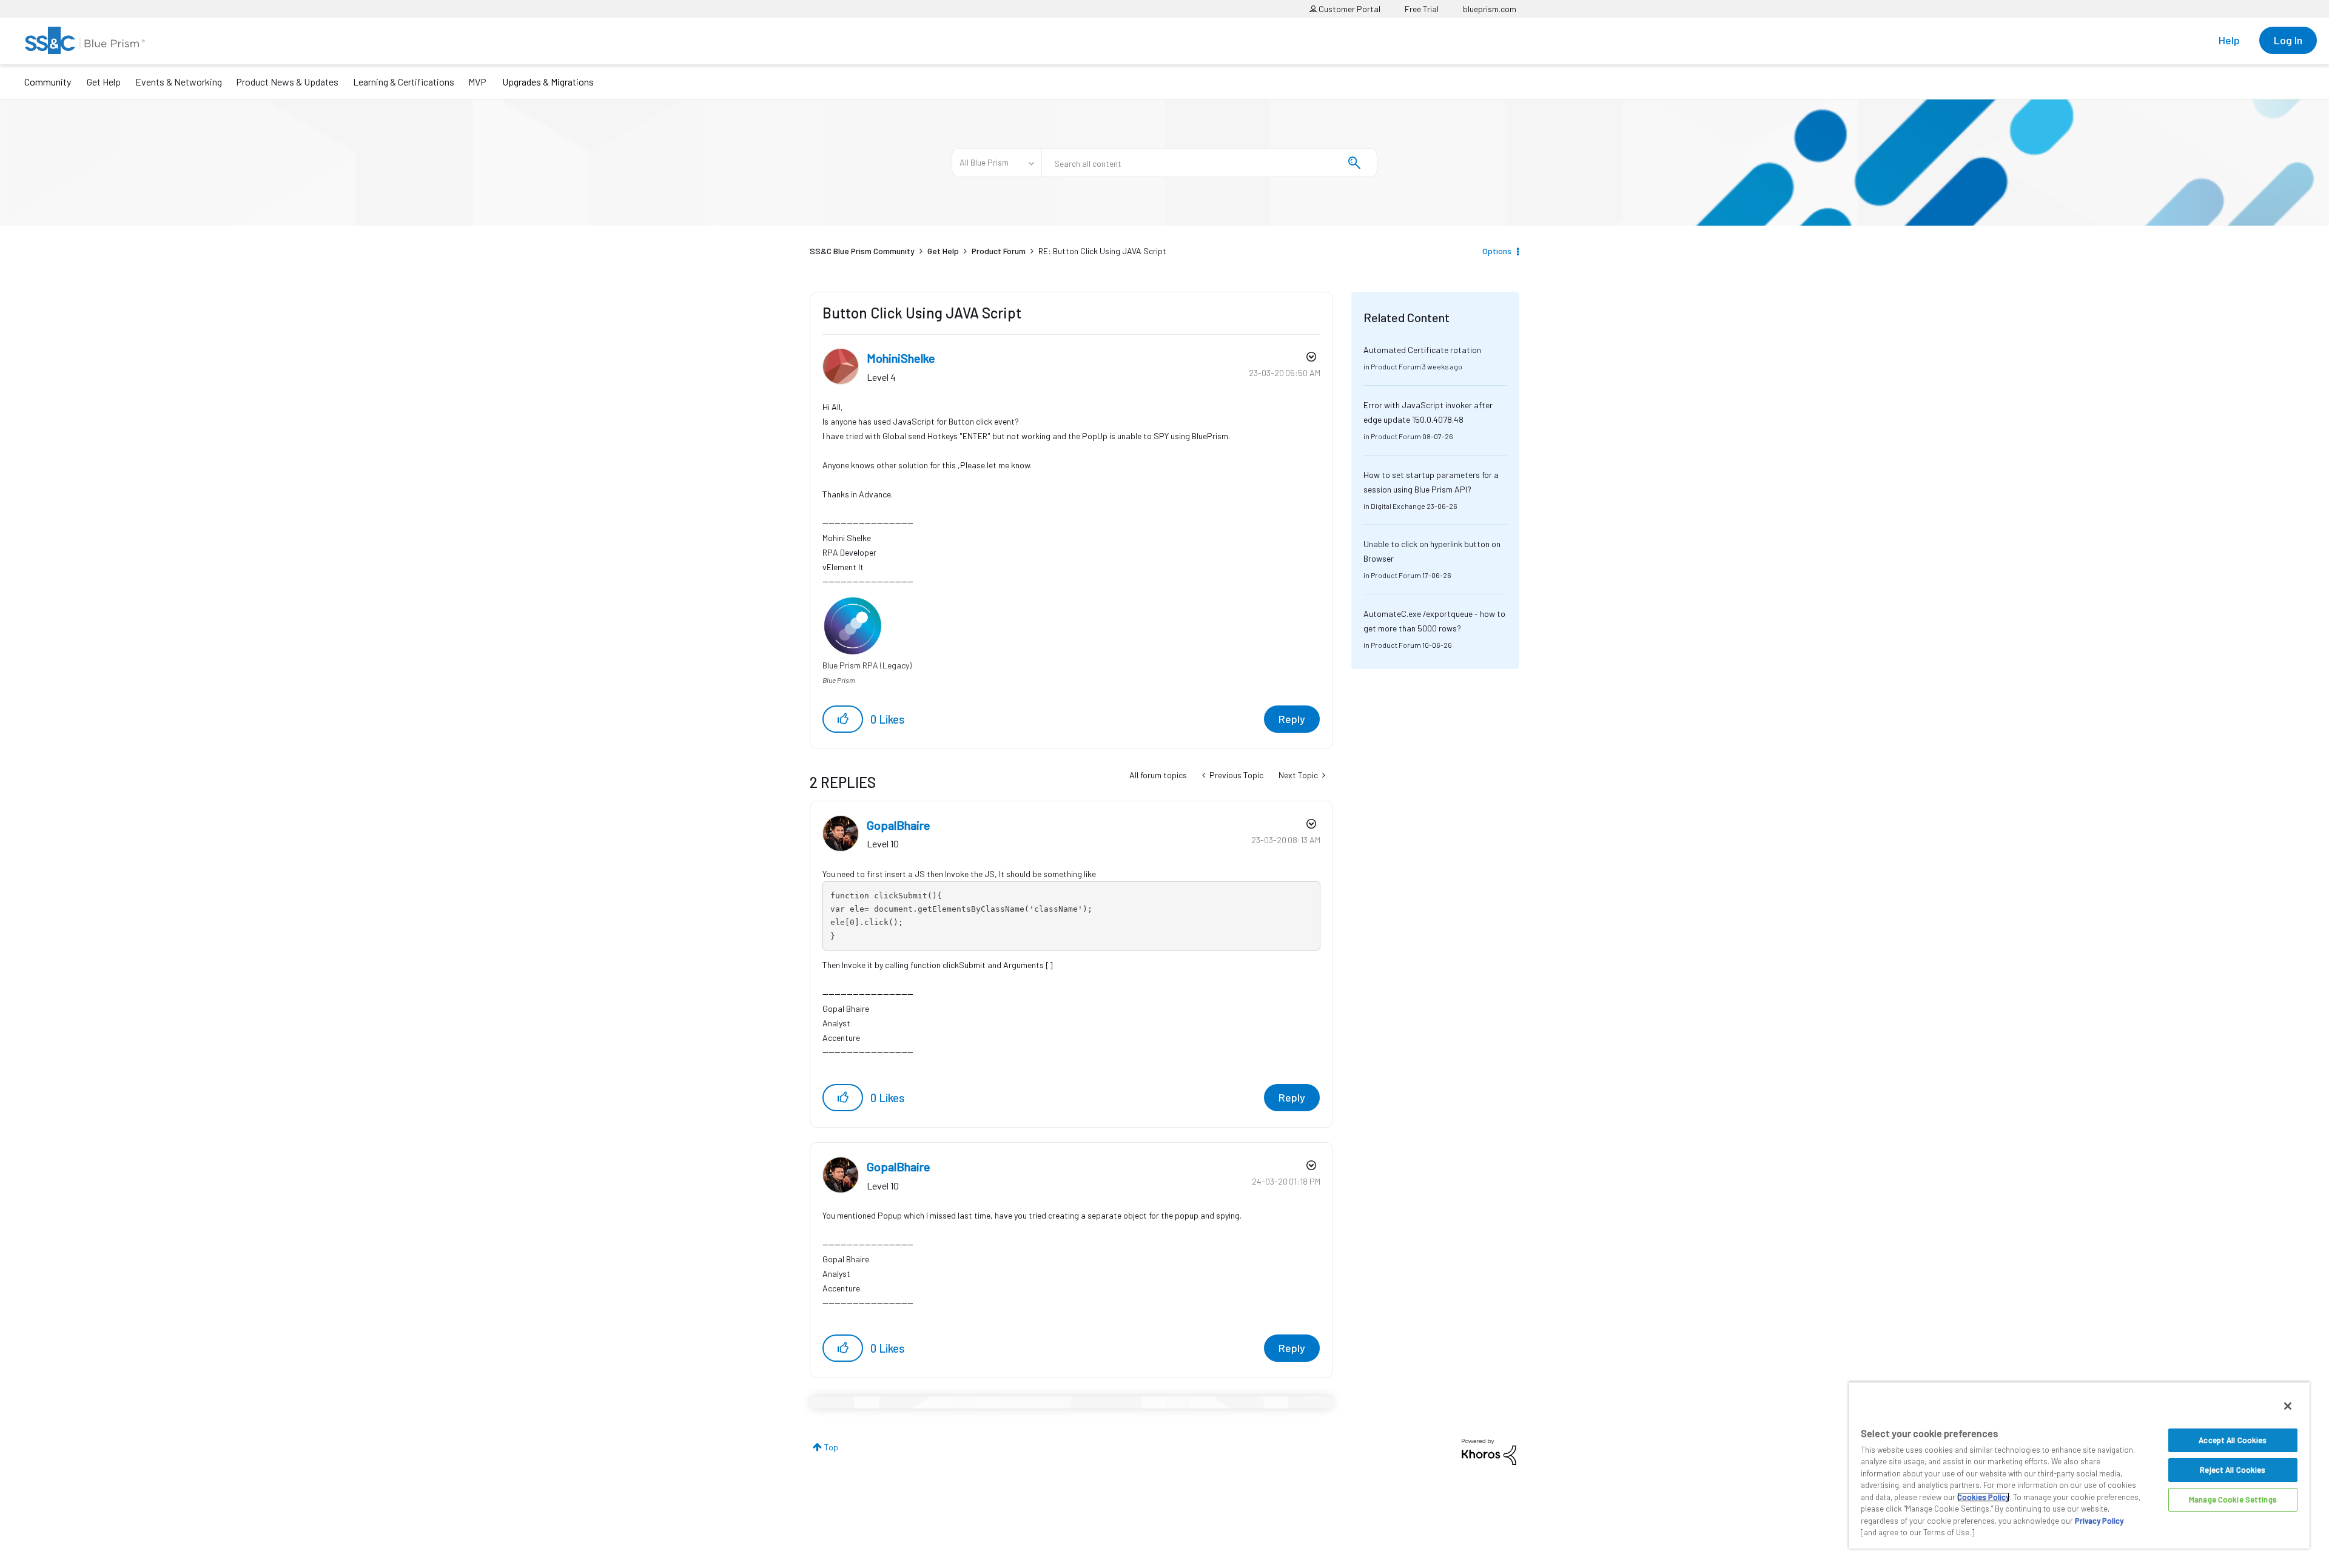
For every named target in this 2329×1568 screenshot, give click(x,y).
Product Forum (999, 251)
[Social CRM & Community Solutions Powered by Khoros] (1489, 1451)
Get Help (104, 82)
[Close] (2288, 1406)
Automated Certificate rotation (1422, 350)
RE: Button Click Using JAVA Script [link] (1102, 251)
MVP (477, 82)
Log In (2288, 40)
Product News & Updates (287, 82)
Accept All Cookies (2233, 1440)
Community (48, 82)
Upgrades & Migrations (548, 82)
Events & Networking (179, 82)
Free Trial (1422, 9)
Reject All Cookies (2233, 1470)
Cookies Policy (1983, 1497)
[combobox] (1209, 163)
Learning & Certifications (404, 82)
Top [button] (831, 1447)
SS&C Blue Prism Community (862, 251)
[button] (843, 719)
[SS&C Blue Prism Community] (85, 40)
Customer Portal (1349, 9)
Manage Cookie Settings (2233, 1499)
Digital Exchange (1398, 506)
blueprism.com (1490, 9)
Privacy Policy (2099, 1521)
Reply (1292, 719)
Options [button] (1497, 251)
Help (2229, 40)
